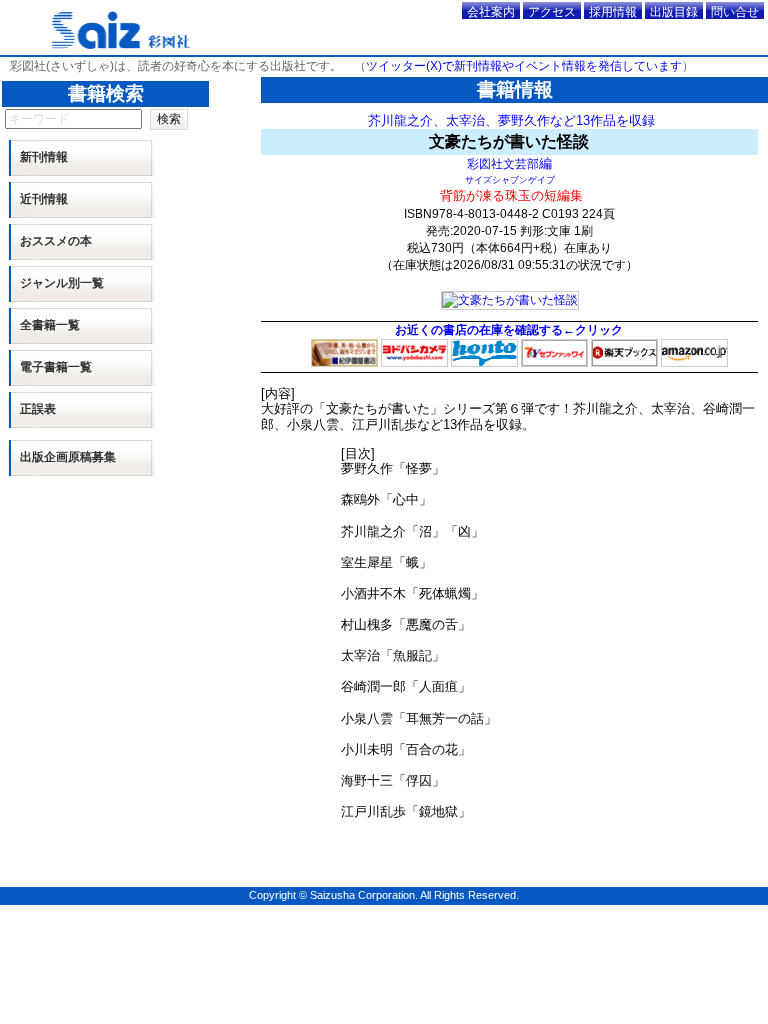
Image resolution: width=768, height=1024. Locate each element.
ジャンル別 (62, 283)
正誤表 (38, 409)
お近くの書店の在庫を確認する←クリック (509, 330)
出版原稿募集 (68, 457)
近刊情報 (44, 199)
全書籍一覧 (50, 325)
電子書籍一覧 (56, 367)
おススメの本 (56, 241)
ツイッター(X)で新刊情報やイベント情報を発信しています (524, 66)
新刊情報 (44, 157)
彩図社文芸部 (503, 163)
